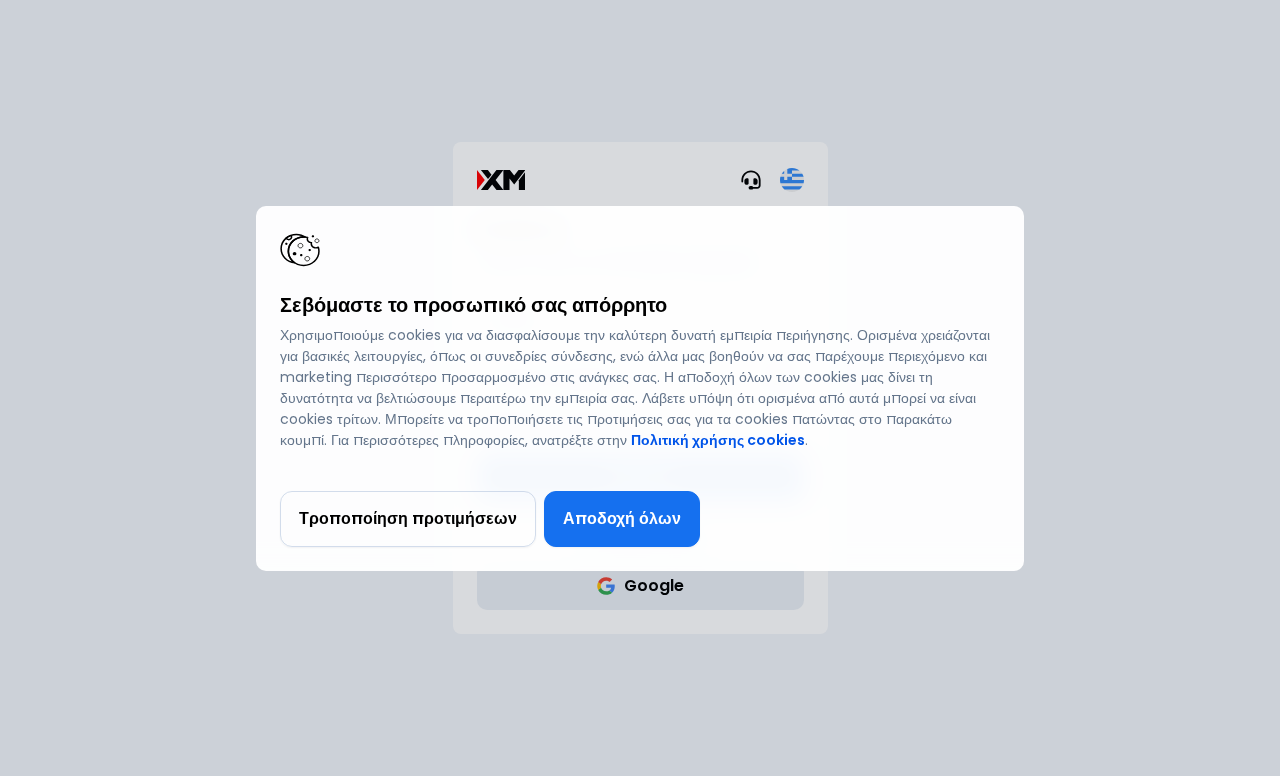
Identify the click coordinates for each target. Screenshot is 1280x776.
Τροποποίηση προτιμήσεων (408, 518)
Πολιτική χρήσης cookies (718, 440)
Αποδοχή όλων (622, 518)
